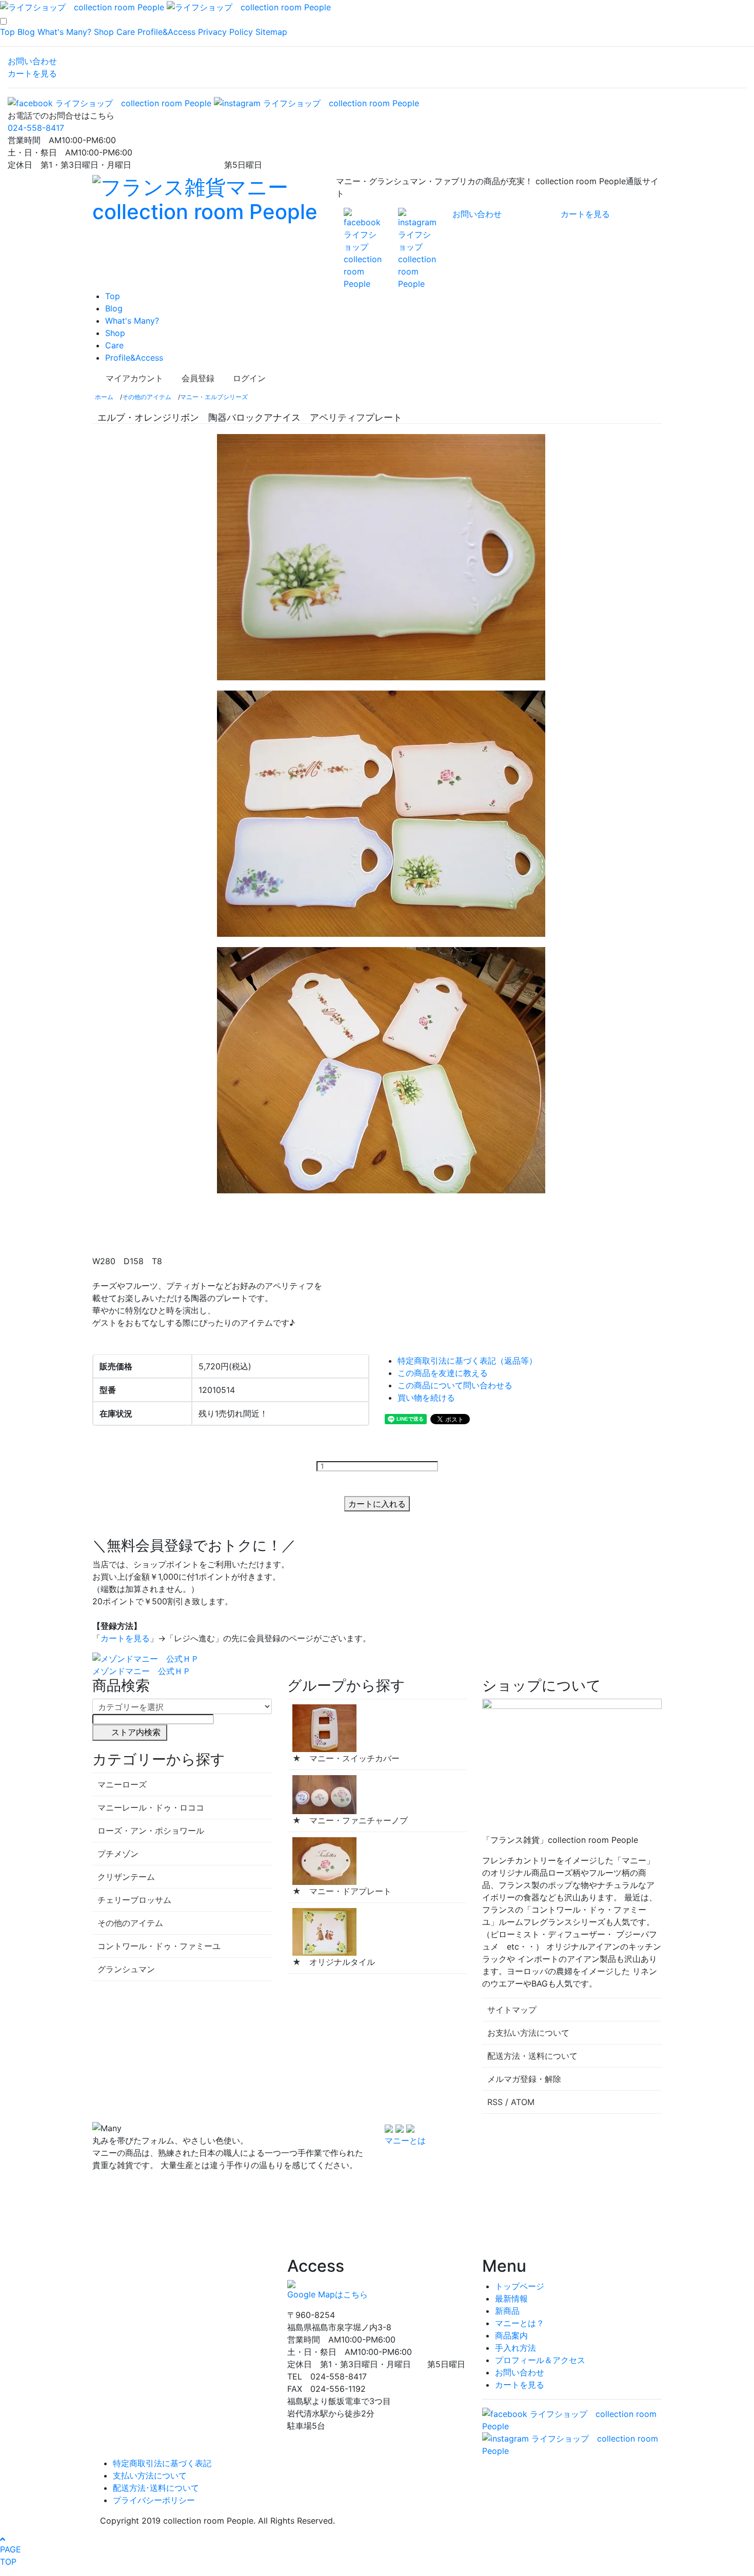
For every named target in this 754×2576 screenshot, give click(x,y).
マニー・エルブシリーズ (214, 397)
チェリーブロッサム (134, 1900)
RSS (495, 2102)
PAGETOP (11, 2555)
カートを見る (32, 73)
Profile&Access (166, 32)
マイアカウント (134, 378)
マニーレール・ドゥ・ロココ (151, 1807)
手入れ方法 (515, 2348)
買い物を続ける (426, 1398)
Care (126, 32)
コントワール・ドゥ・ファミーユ (159, 1946)
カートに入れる (377, 1504)
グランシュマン (126, 1969)
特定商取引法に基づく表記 (162, 2463)
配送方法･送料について (156, 2488)
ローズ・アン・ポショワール (151, 1831)
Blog (26, 32)
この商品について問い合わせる (455, 1385)
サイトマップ (512, 2010)
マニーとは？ (520, 2323)
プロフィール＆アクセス (540, 2360)
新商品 (507, 2311)
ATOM (523, 2102)
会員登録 (198, 378)
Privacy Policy (225, 32)
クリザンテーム (126, 1877)
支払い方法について (150, 2475)
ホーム (104, 397)
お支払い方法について (528, 2033)
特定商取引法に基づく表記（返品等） (467, 1361)
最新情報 (511, 2298)
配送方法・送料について (532, 2056)
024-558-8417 (36, 128)
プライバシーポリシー (154, 2500)
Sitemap (271, 32)
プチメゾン (118, 1854)
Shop (104, 32)
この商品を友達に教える (443, 1373)
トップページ (520, 2286)
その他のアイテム (147, 397)
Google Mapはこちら (328, 2294)
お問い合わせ (32, 61)
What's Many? (64, 32)
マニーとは (405, 2140)
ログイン (249, 378)
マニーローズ (122, 1784)
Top (7, 32)
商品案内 (511, 2335)
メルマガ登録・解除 (524, 2079)
